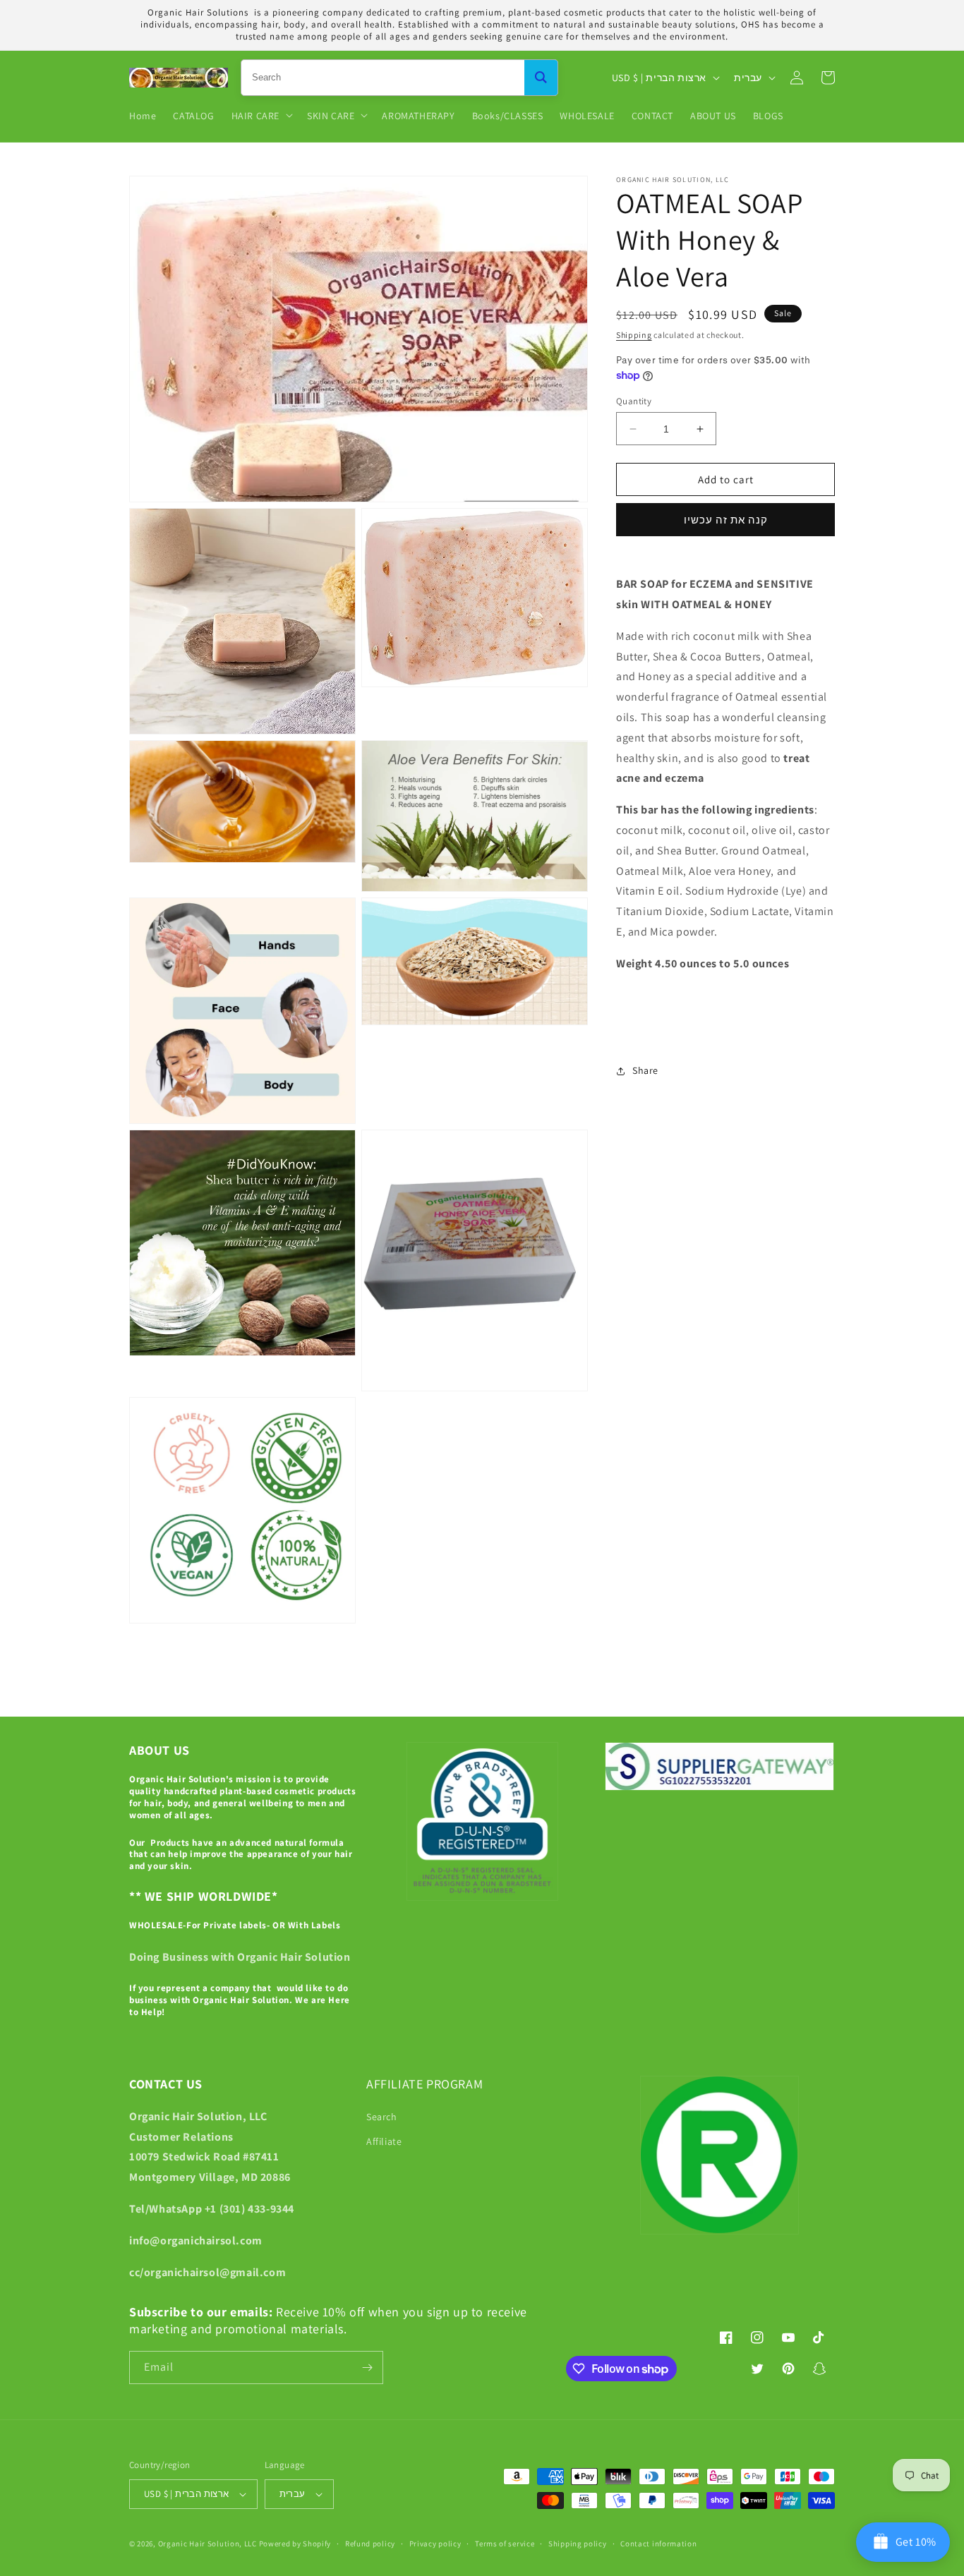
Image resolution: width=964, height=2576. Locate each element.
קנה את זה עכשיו (726, 520)
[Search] (541, 78)
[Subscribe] (367, 2368)
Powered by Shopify (295, 2544)
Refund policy (370, 2544)
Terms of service (505, 2544)
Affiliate (384, 2141)
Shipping (634, 335)
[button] (261, 115)
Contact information (658, 2544)
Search (382, 2117)
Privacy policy (435, 2544)
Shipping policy (578, 2544)
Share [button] (645, 1070)
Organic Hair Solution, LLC (207, 2544)
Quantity (634, 401)
